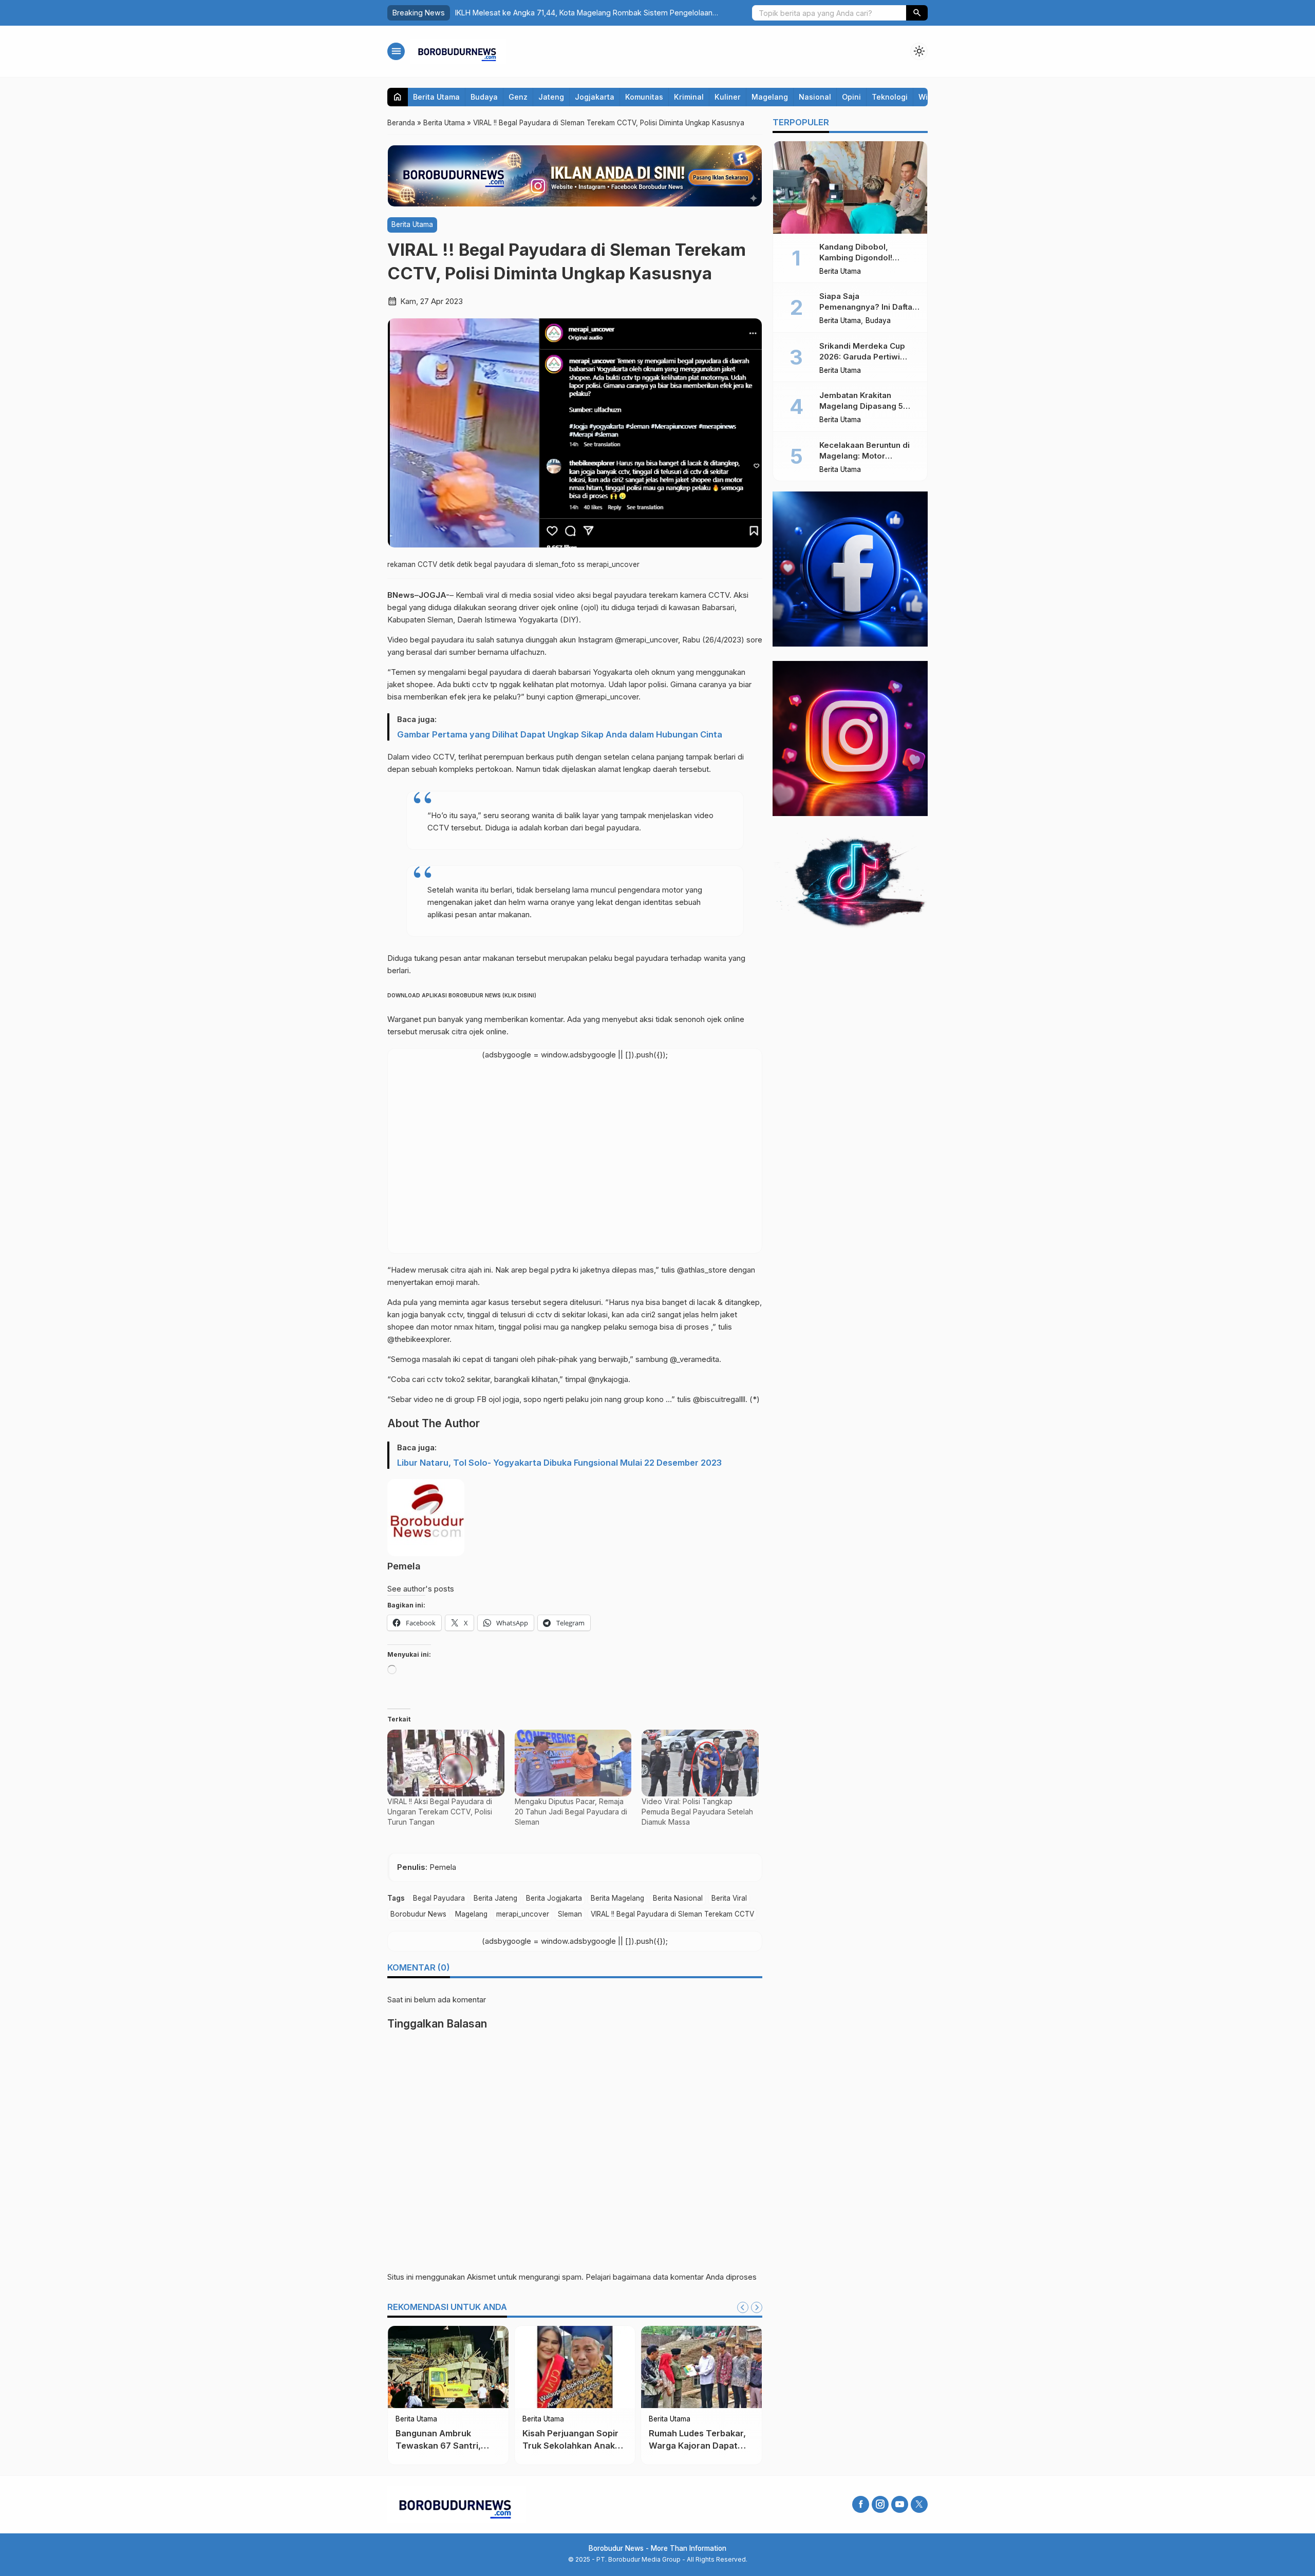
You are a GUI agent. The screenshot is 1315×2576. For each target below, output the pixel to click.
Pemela (404, 1566)
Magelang (770, 97)
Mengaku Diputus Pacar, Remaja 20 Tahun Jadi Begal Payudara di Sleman (571, 1812)
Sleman (570, 1914)
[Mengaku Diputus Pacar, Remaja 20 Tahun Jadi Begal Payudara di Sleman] (573, 1763)
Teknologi (890, 97)
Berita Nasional (678, 1898)
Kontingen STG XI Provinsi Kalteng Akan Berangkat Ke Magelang (571, 2445)
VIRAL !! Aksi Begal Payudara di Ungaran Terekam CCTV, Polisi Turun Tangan (440, 1812)
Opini (851, 97)
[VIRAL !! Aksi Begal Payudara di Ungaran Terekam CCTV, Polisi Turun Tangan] (446, 1763)
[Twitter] (919, 2504)
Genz (518, 97)
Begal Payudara (439, 1898)
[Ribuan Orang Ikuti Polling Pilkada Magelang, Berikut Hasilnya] (701, 2367)
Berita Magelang (617, 1898)
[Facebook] (861, 2504)
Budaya (484, 97)
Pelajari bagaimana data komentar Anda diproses (671, 2277)
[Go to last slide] (743, 2307)
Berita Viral (729, 1898)
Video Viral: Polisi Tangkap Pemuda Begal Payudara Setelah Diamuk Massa (697, 1812)
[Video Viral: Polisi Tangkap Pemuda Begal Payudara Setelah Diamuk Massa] (700, 1763)
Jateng (551, 97)
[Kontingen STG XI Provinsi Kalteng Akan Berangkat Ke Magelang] (575, 2367)
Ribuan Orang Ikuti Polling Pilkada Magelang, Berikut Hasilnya (701, 2445)
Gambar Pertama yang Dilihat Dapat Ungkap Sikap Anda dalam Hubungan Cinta (560, 734)
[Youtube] (900, 2504)
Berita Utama (436, 97)
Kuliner (728, 97)
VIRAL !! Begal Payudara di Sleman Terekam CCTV (672, 1914)
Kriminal (689, 97)
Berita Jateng (495, 1898)
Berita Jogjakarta (554, 1898)
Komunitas (644, 97)
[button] (917, 13)
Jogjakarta (595, 97)
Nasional (815, 97)
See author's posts (421, 1589)
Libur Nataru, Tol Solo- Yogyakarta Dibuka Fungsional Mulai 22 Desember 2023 (559, 1463)
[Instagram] (880, 2504)
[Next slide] (757, 2307)
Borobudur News (418, 1914)
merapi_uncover (523, 1914)
